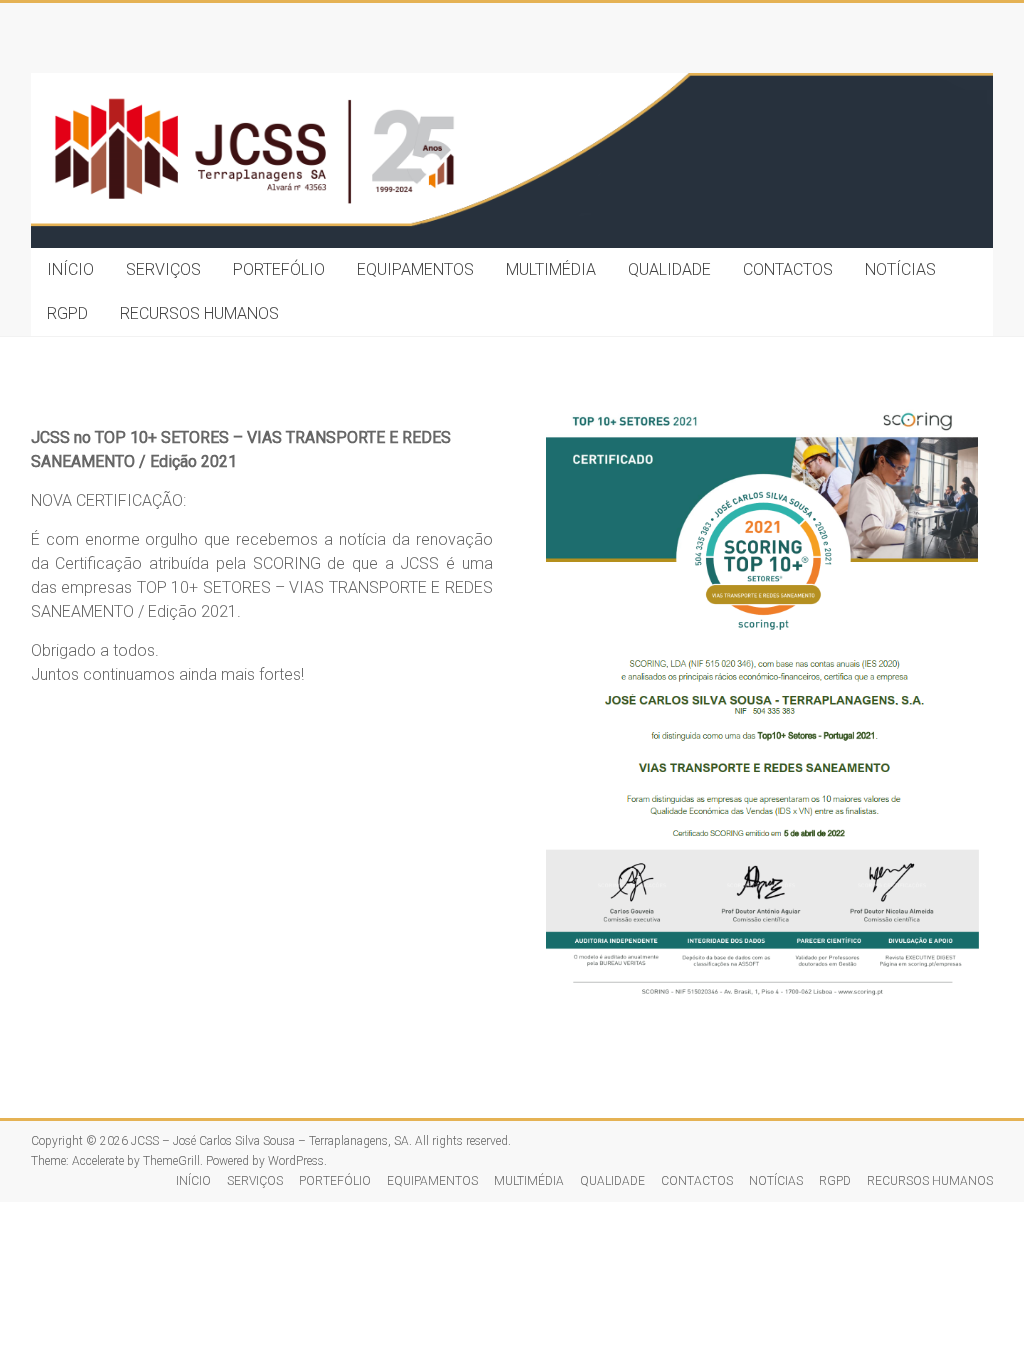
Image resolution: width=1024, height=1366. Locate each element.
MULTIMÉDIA (551, 269)
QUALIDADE (669, 269)
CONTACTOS (788, 269)
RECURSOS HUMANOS (199, 313)
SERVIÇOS (163, 269)
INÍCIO (70, 269)
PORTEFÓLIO (279, 269)
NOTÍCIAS (900, 269)
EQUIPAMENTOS (415, 269)
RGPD (67, 313)
